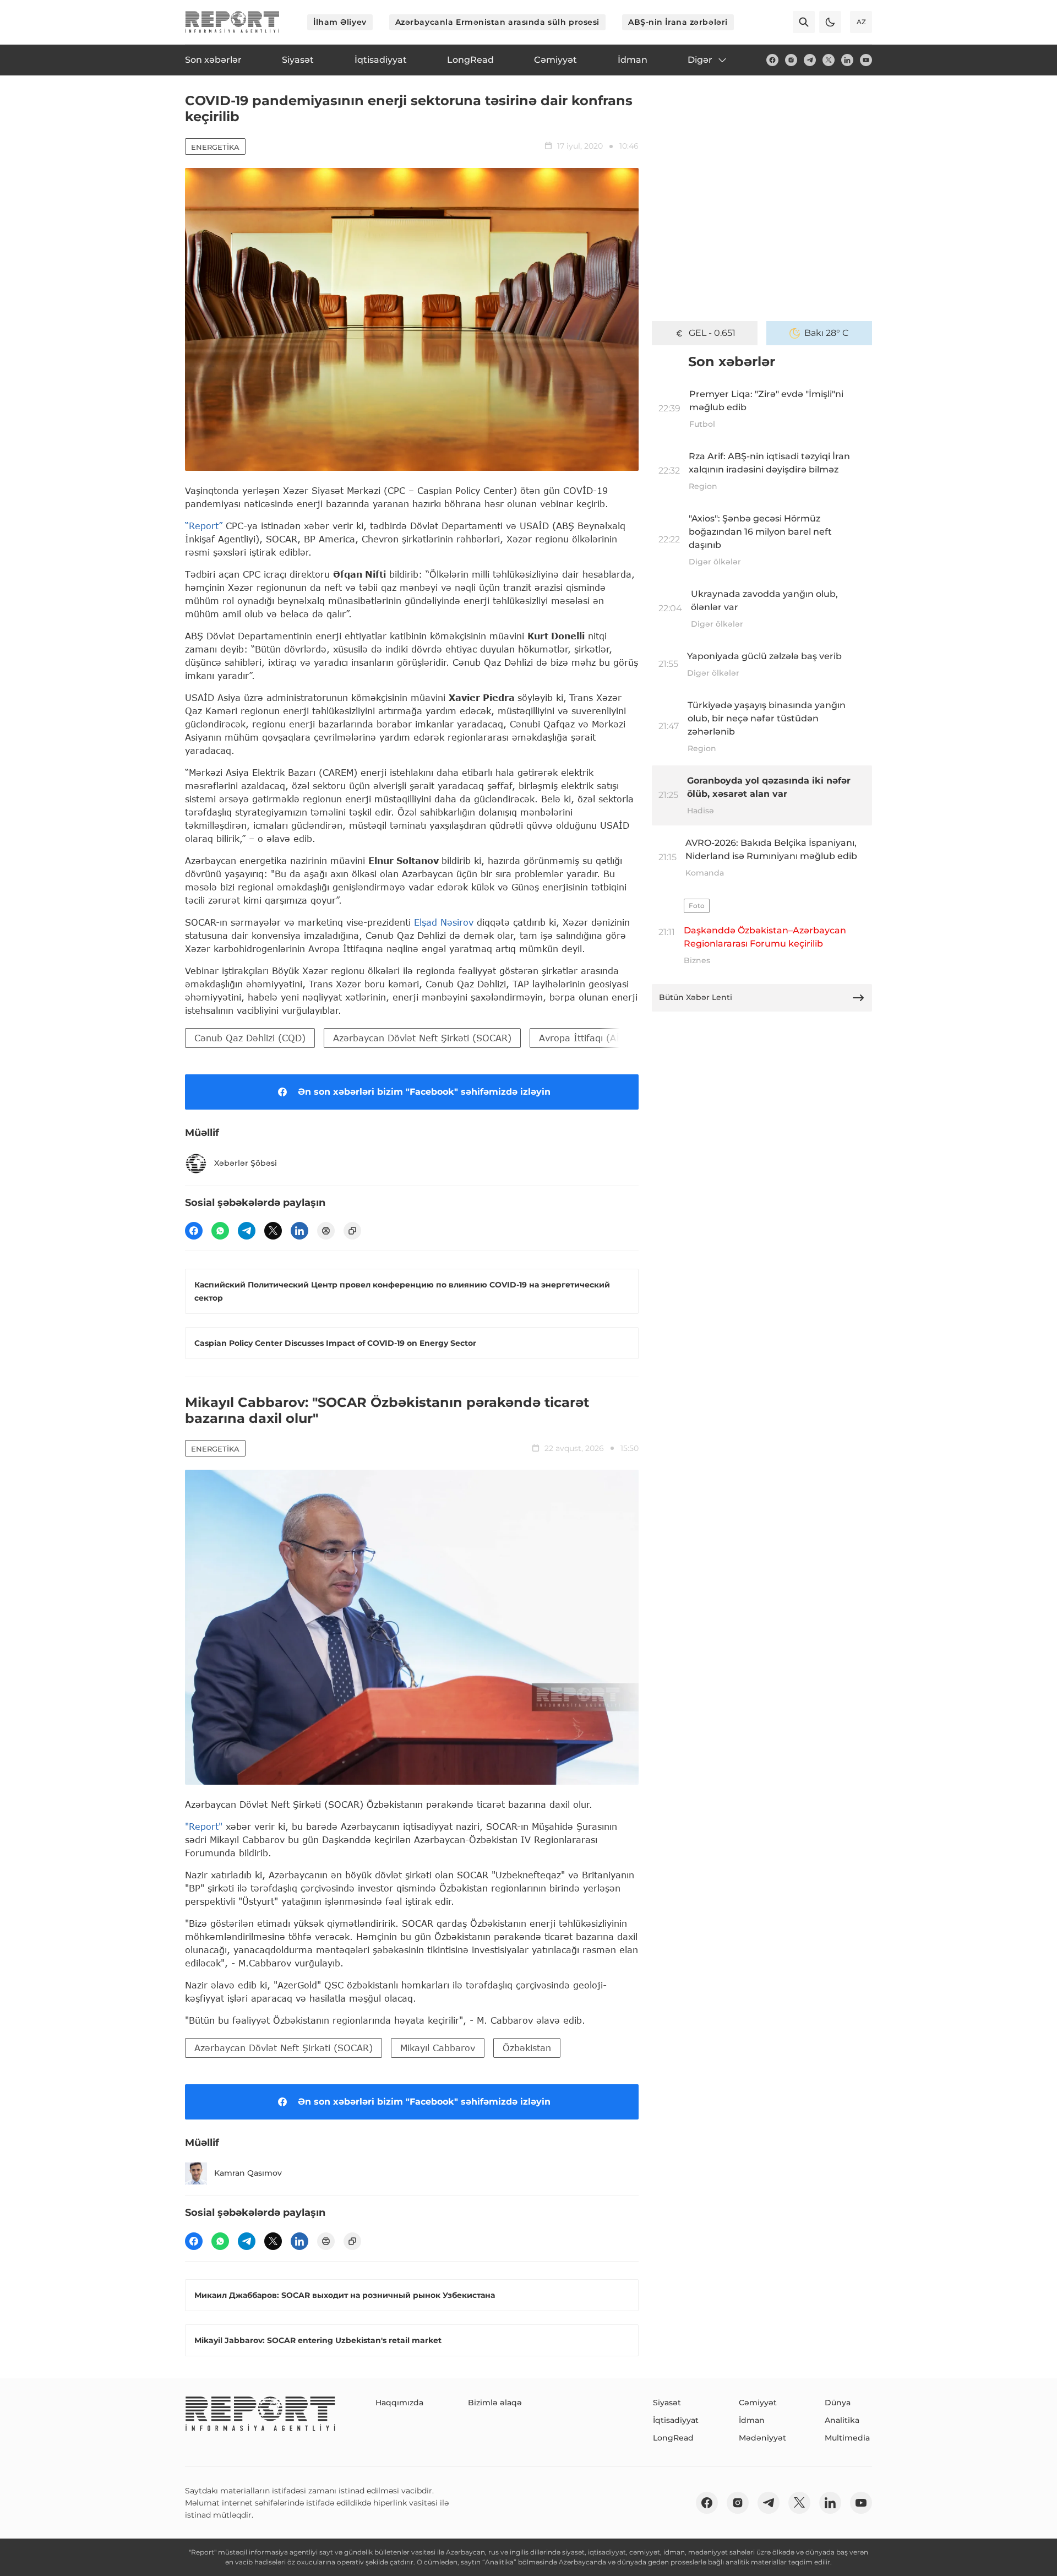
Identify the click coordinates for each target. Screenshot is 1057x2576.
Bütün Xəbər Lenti (696, 997)
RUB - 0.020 (712, 333)
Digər (700, 60)
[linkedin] (847, 60)
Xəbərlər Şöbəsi (246, 1163)
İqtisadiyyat (676, 2420)
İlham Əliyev (340, 22)
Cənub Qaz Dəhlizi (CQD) (250, 1038)
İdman (752, 2420)
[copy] (352, 1231)
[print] (326, 1231)
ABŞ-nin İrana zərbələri (678, 22)
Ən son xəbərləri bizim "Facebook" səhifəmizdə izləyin (424, 1092)
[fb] (772, 60)
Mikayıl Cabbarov (438, 2048)
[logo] (232, 22)
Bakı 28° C (827, 333)
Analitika (842, 2420)
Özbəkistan (527, 2048)
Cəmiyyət (758, 2403)
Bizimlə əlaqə (495, 2403)
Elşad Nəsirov (444, 922)
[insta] (791, 60)
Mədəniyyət (762, 2438)
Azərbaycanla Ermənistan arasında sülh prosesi (497, 22)
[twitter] (829, 60)
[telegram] (810, 60)
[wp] (220, 1231)
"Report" (204, 1826)
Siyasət (667, 2403)
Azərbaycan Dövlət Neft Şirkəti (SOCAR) (422, 1038)
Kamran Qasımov (248, 2173)
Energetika (215, 147)
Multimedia (847, 2438)
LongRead (673, 2438)
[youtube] (866, 60)
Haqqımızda (399, 2403)
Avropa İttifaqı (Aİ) (581, 1038)
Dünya (838, 2403)
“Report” (204, 526)
